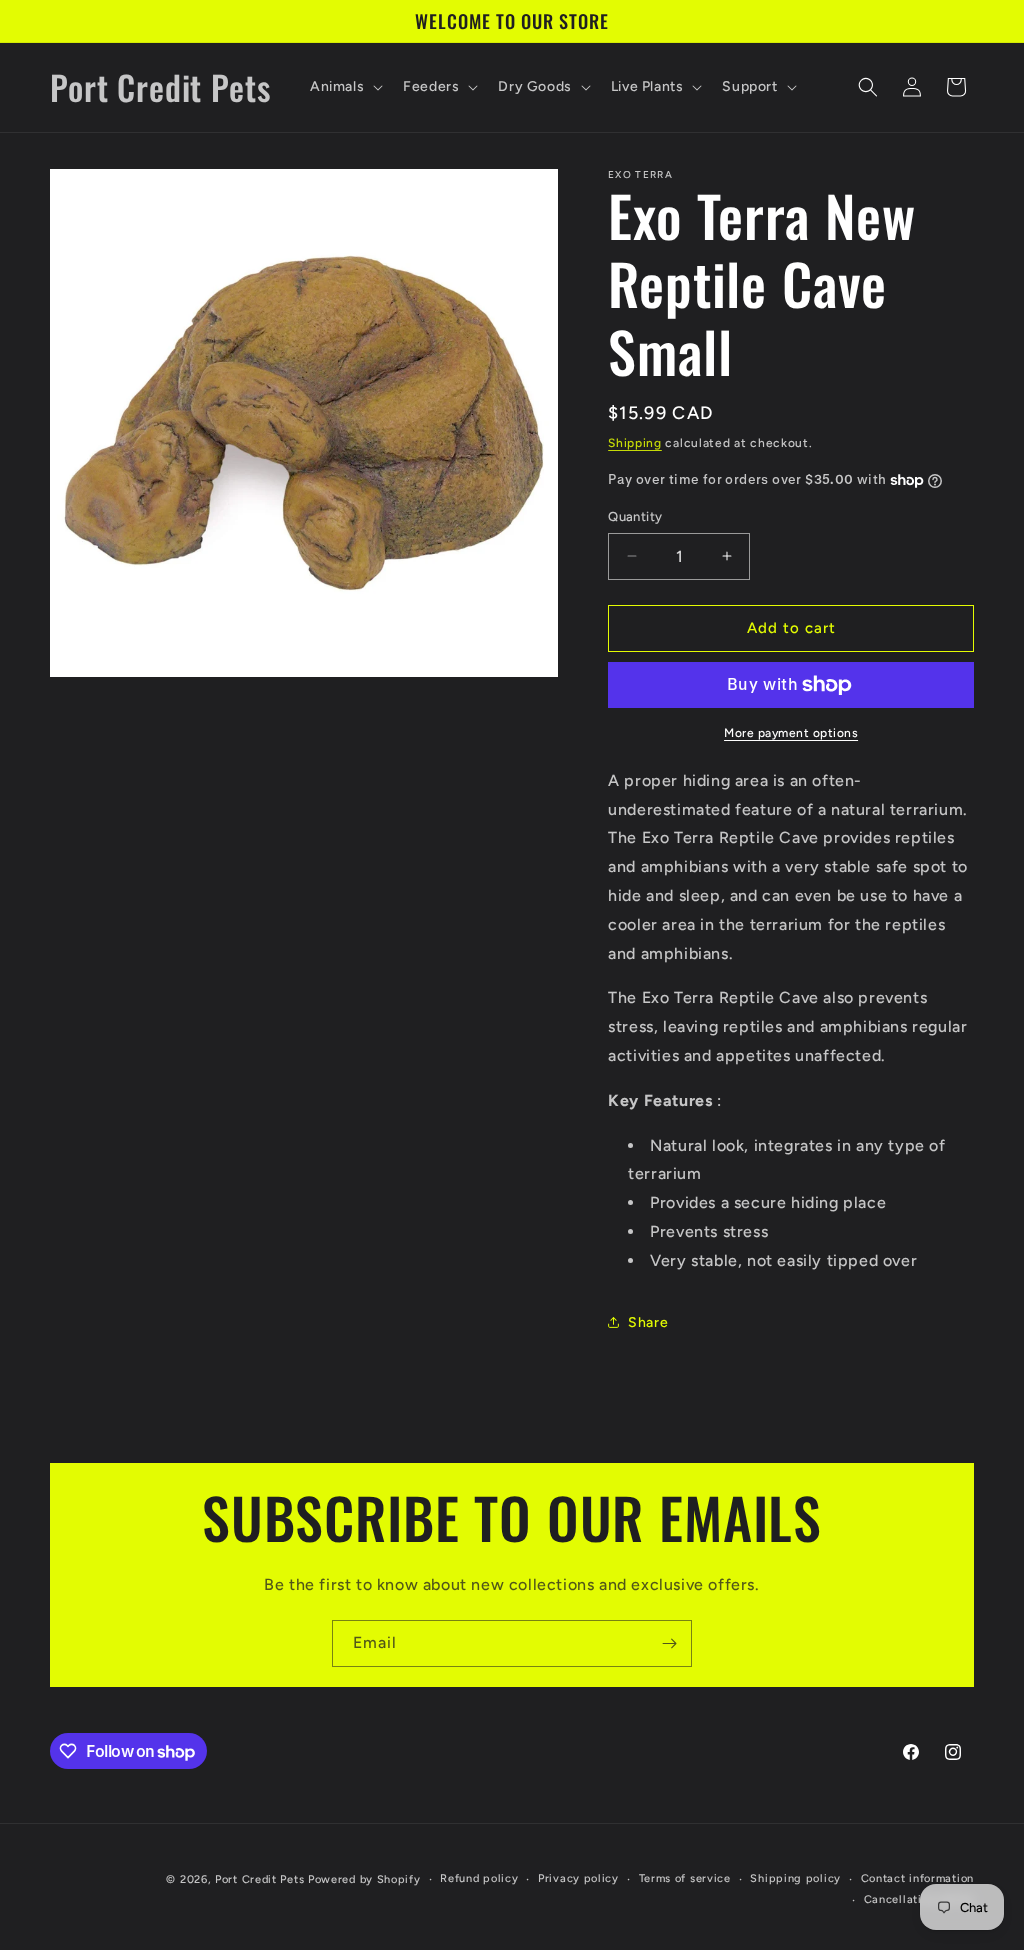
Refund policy (479, 1878)
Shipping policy (795, 1878)
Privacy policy (578, 1878)
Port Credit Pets (259, 1879)
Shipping (635, 443)
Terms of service (685, 1878)
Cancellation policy (919, 1899)
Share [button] (648, 1322)
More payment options (791, 733)
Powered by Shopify (364, 1879)
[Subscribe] (669, 1643)
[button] (344, 87)
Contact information (917, 1878)
